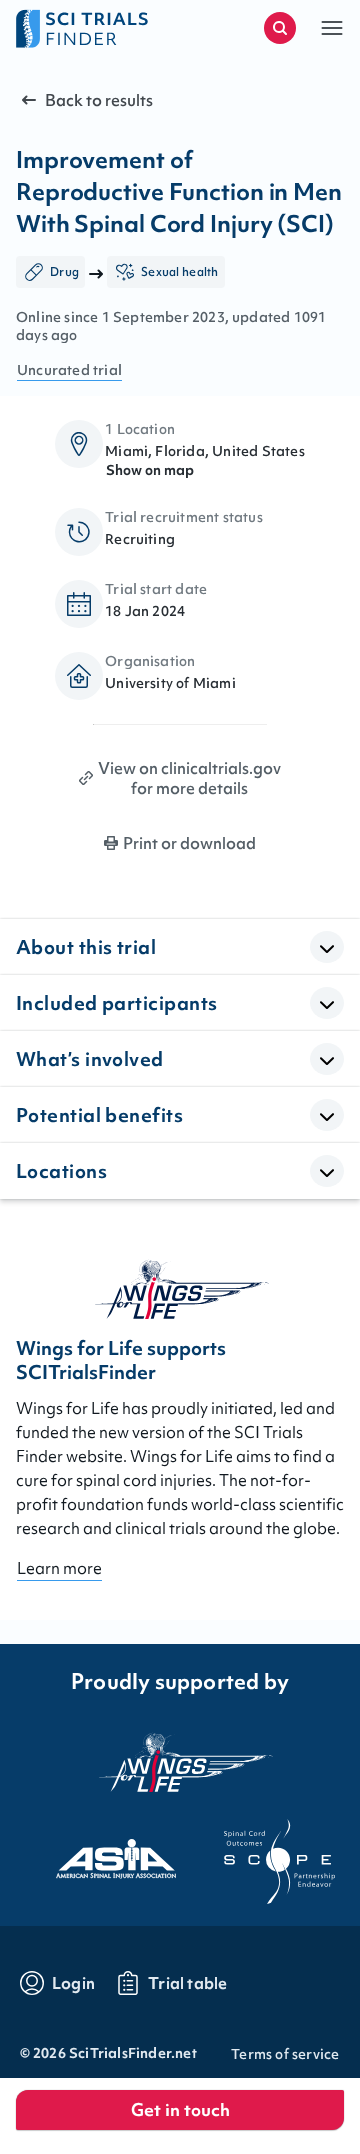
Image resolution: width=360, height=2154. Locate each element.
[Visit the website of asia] (98, 1853)
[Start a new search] (280, 28)
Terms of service (285, 2054)
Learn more (59, 1568)
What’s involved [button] (90, 1059)
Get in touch (180, 2109)
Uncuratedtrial (69, 370)
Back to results (99, 100)
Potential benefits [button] (99, 1115)
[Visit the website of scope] (262, 1853)
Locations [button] (61, 1171)
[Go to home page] (98, 28)
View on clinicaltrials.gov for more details (189, 778)
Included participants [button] (116, 1003)
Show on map (150, 470)
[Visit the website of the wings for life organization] (180, 1762)
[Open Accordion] (327, 947)
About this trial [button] (86, 947)
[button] (332, 28)
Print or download (189, 843)
